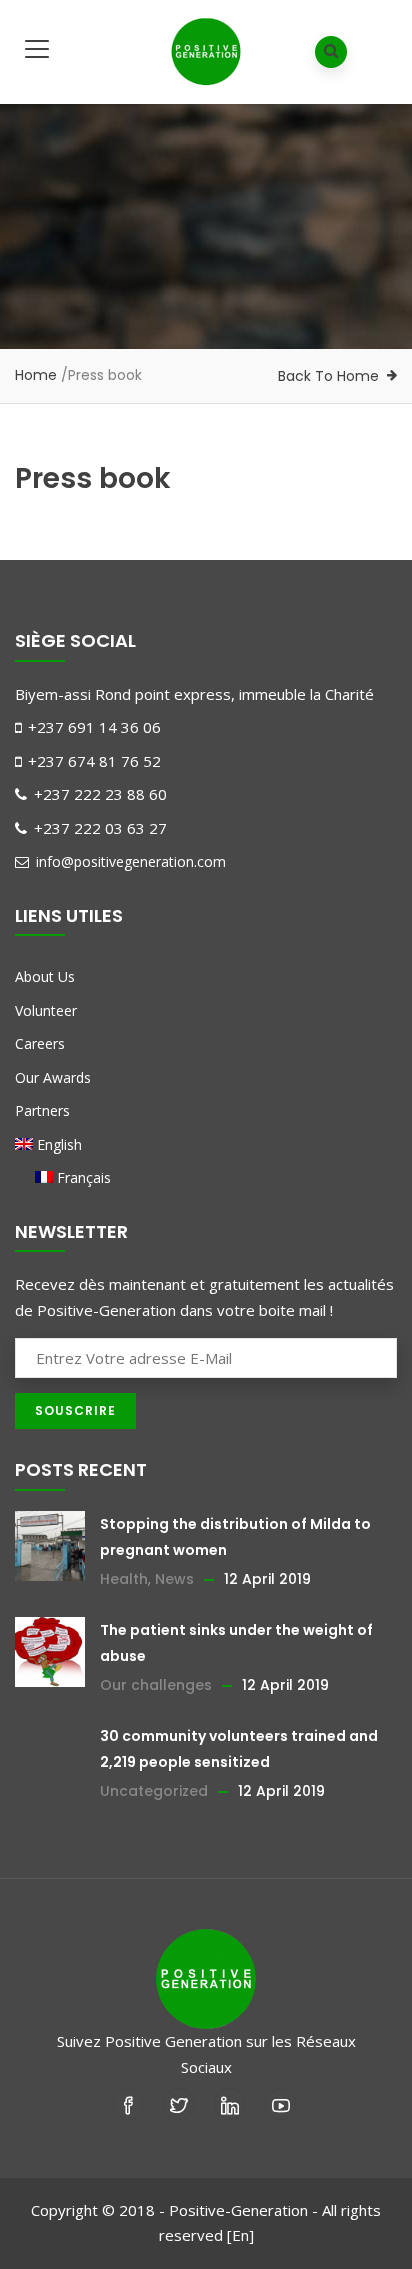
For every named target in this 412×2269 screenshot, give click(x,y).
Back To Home (328, 376)
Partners (42, 1110)
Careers (40, 1043)
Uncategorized (154, 1791)
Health (124, 1579)
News (174, 1579)
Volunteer (46, 1010)
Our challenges (156, 1685)
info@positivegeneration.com (129, 861)
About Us (45, 976)
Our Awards (53, 1077)
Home (36, 375)
